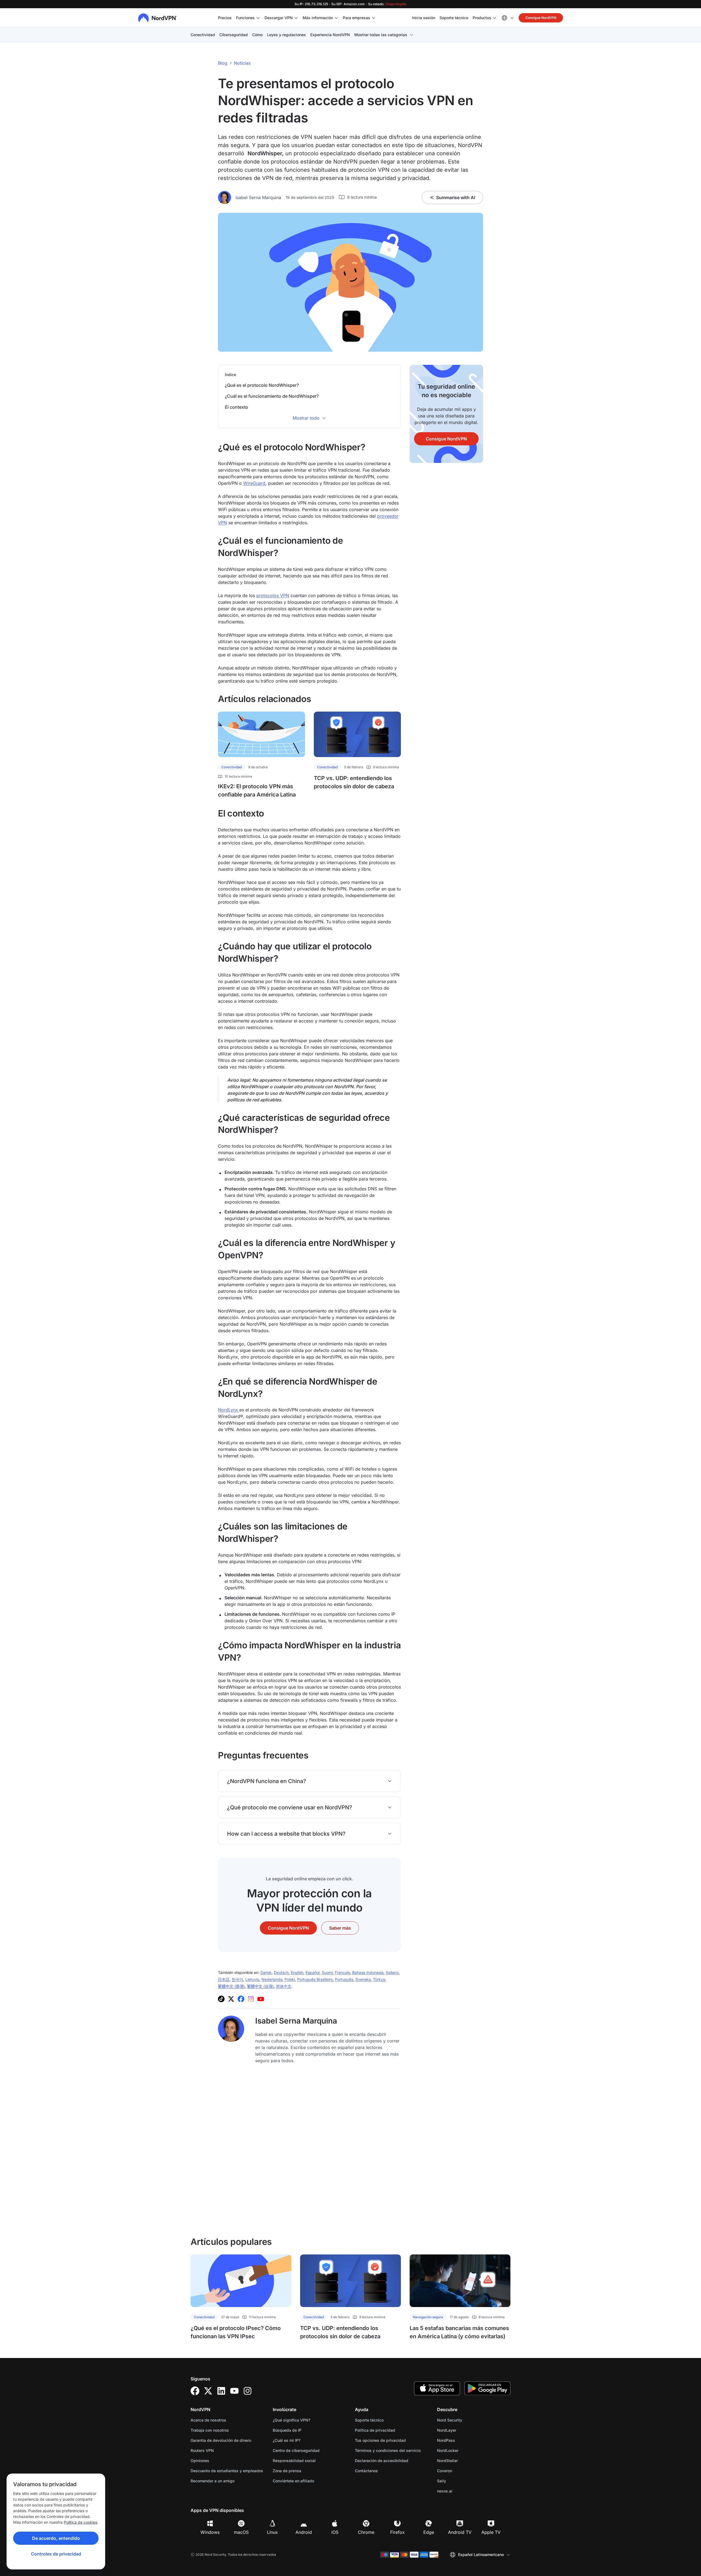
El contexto (236, 407)
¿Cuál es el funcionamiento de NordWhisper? (272, 396)
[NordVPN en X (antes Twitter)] (231, 1999)
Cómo (257, 35)
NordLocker (465, 2450)
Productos (482, 18)
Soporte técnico (454, 18)
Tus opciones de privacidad (380, 2440)
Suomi (327, 1972)
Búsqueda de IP (287, 2430)
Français (342, 1972)
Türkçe (379, 1979)
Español (313, 1972)
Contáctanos (366, 2471)
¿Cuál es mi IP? (287, 2440)
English (297, 1972)
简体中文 (284, 1986)
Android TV (460, 2532)
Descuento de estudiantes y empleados (227, 2471)
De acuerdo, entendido (56, 2538)
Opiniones (200, 2461)
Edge (429, 2532)
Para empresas (357, 18)
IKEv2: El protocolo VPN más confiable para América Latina (257, 790)
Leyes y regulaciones (286, 35)
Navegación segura (428, 2317)
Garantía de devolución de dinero (221, 2440)
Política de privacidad (392, 2430)
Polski (290, 1979)
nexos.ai (462, 2491)
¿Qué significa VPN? (291, 2420)
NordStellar (465, 2460)
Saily (459, 2481)
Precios (225, 18)
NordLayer (464, 2430)
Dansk (266, 1972)
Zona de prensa (287, 2471)
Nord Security (467, 2420)
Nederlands (272, 1979)
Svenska (363, 1979)
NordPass (463, 2440)
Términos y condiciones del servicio (392, 2450)
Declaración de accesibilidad (382, 2461)
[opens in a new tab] (195, 2391)
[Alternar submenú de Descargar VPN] (296, 18)
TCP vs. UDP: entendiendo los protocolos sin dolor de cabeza (354, 782)
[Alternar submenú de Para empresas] (374, 18)
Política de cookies (81, 2522)
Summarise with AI (456, 197)
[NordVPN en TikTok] (221, 1999)
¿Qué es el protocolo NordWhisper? (262, 385)
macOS (241, 2532)
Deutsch (281, 1972)
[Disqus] (309, 2150)
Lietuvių (252, 1979)
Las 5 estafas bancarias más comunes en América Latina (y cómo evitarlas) (459, 2332)
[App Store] (437, 2388)
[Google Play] (487, 2388)
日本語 (224, 1979)
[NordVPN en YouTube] (261, 1999)
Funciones (245, 18)
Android (304, 2532)
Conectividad (203, 35)
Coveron (462, 2471)
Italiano (392, 1972)
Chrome (366, 2532)
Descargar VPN (279, 18)
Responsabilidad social (294, 2461)
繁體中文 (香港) (231, 1986)
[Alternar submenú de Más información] (336, 18)
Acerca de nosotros (208, 2420)
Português (344, 1979)
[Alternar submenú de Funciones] (258, 18)
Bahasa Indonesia (368, 1972)
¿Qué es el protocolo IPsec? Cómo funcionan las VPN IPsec (236, 2332)
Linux (272, 2532)
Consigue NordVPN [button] (541, 18)
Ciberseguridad (234, 35)
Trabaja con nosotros (227, 2430)
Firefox (397, 2532)
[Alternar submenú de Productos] (495, 18)
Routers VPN (202, 2450)
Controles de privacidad (56, 2554)
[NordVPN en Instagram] (251, 1999)
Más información (318, 18)
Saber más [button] (340, 1928)
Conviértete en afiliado (293, 2481)
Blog (223, 63)
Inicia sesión (424, 18)
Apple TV (491, 2532)
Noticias (242, 63)
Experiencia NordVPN (330, 35)
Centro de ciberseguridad (296, 2450)
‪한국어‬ (237, 1979)
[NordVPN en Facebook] (241, 1999)
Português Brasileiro (315, 1979)
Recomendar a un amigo (212, 2481)
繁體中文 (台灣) (260, 1986)
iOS (335, 2532)
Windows (210, 2532)
